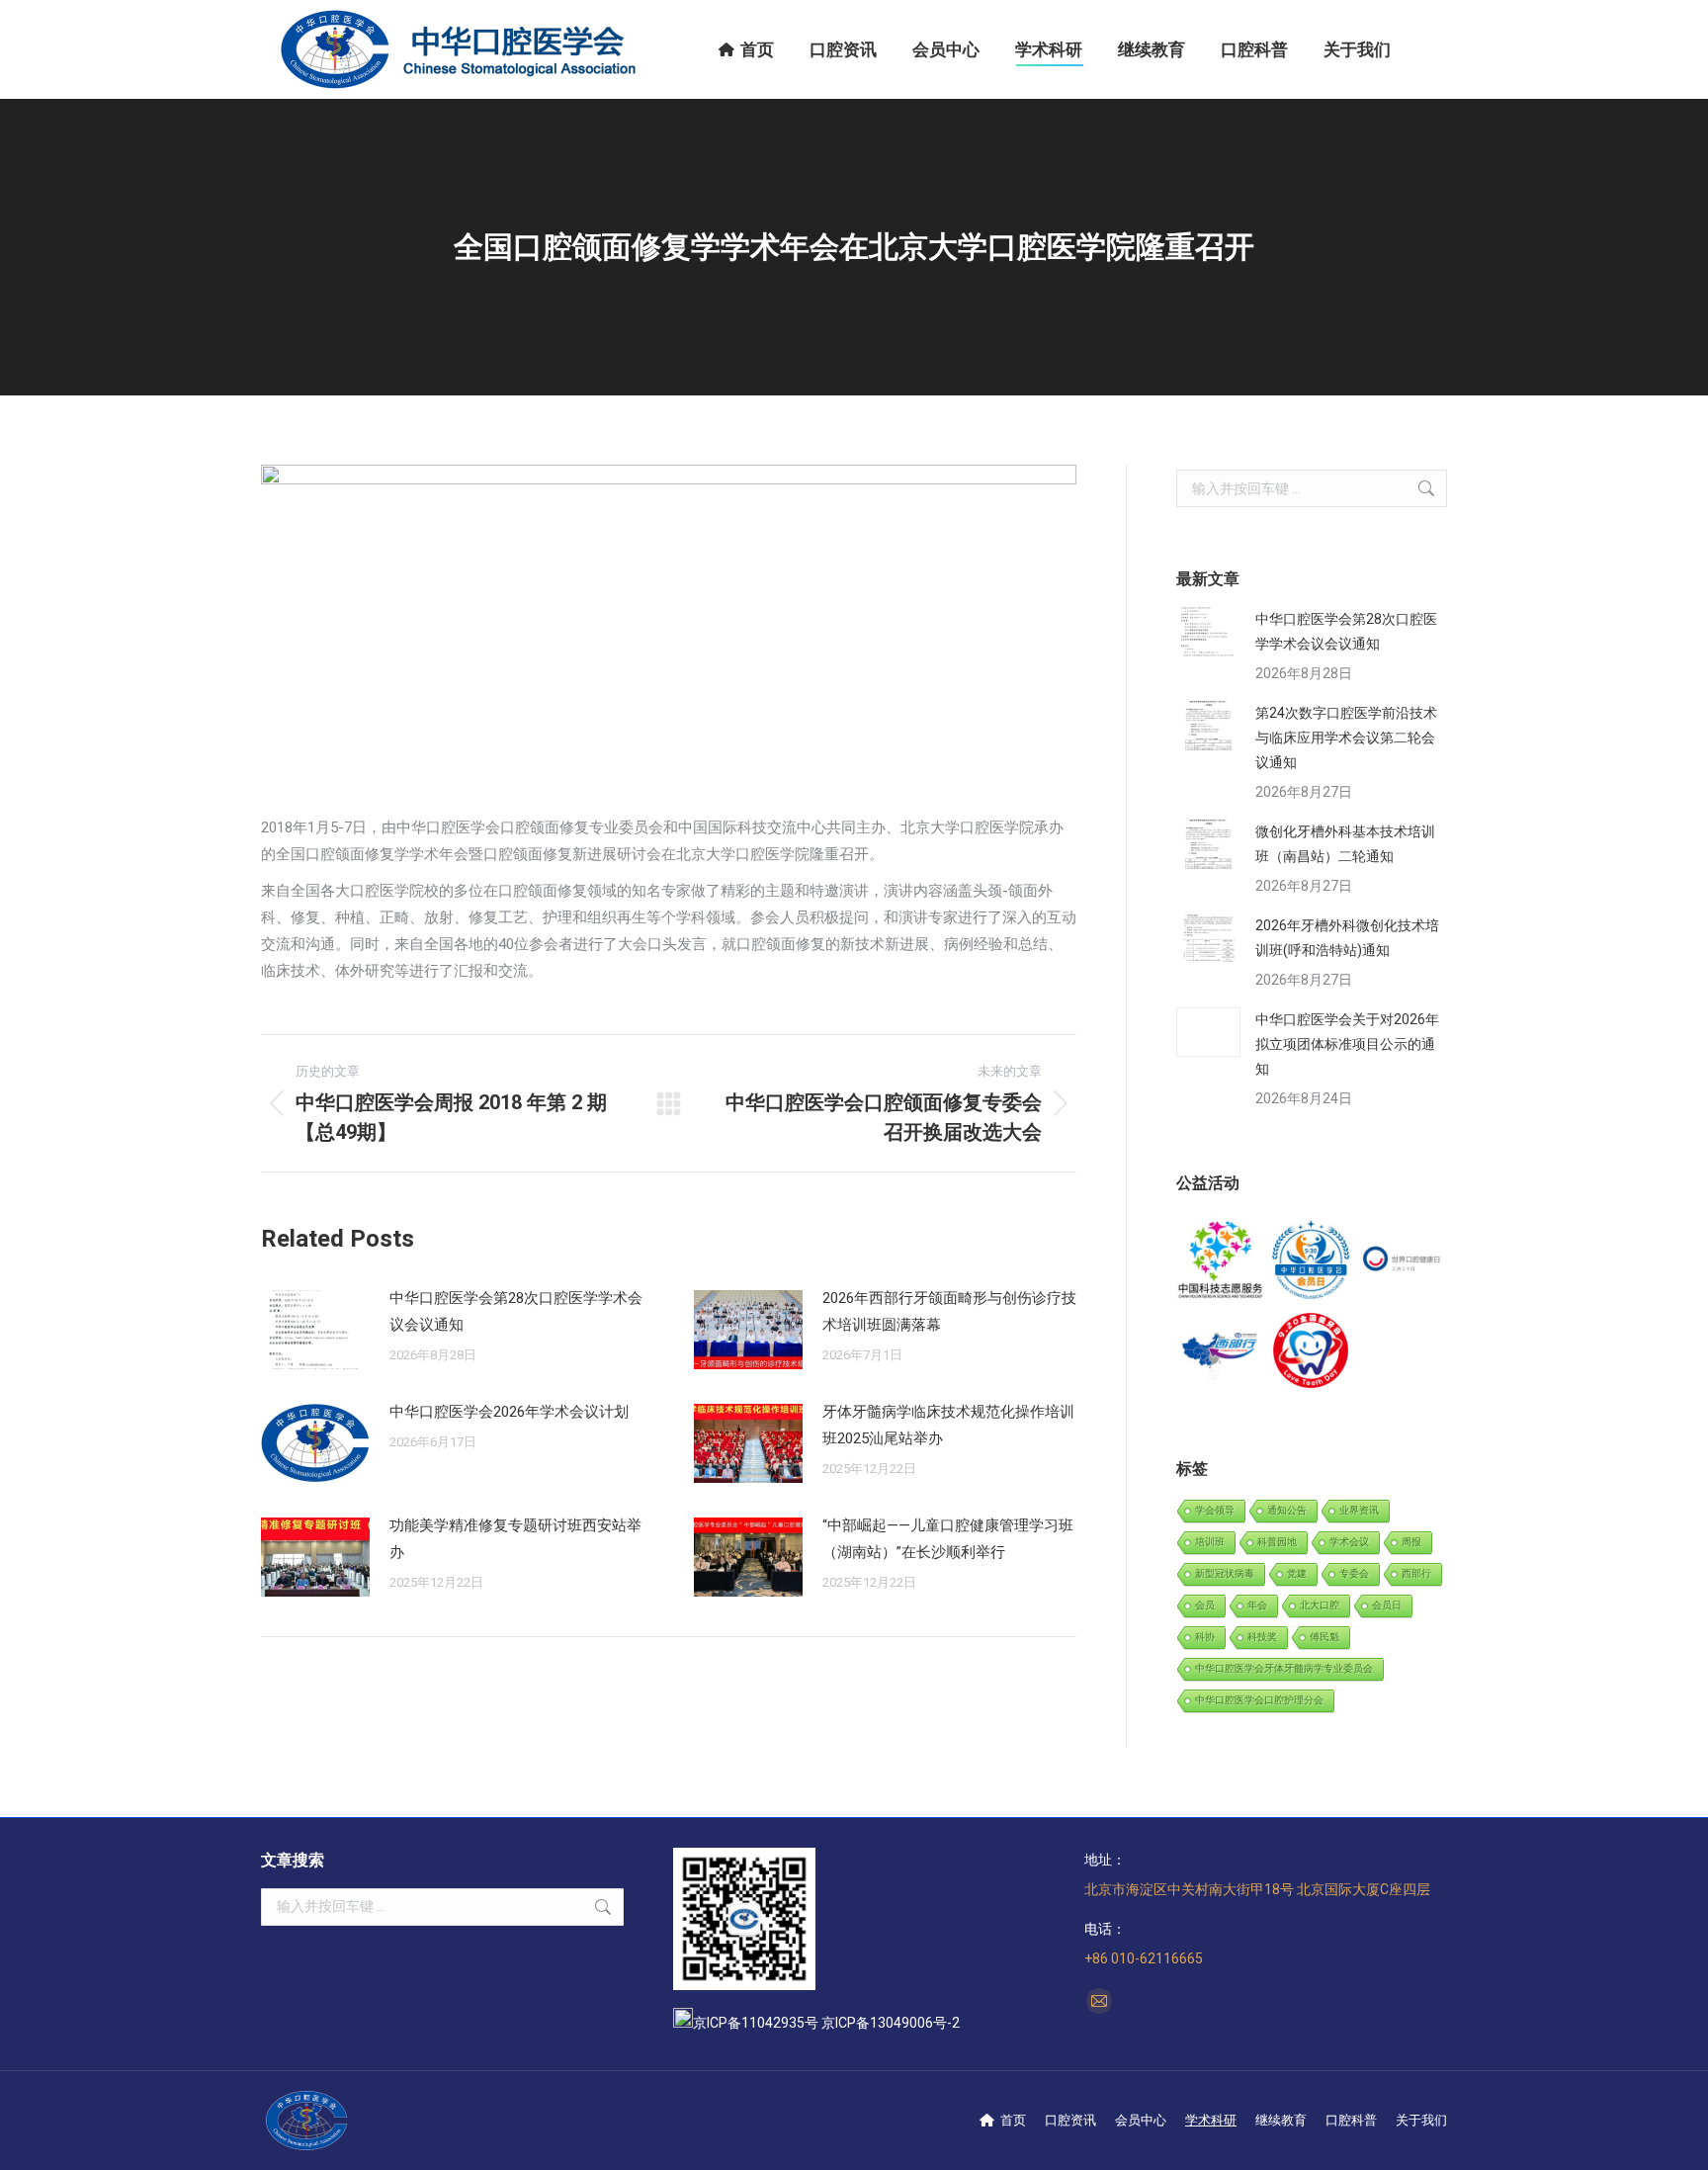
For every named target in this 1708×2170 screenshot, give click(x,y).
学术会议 (1349, 1542)
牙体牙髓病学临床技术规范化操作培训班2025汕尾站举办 (948, 1425)
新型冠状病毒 (1225, 1573)
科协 (1205, 1637)
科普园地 (1277, 1542)
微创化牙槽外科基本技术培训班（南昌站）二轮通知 (1345, 844)
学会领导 (1215, 1510)
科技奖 (1262, 1637)
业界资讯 (1359, 1510)
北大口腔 (1320, 1605)
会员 (1205, 1605)
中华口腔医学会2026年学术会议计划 (509, 1412)
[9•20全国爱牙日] (1311, 1351)
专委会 (1354, 1573)
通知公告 (1287, 1510)
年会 (1257, 1605)
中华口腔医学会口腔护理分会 (1259, 1700)
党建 (1297, 1573)
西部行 (1416, 1573)
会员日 (1387, 1605)
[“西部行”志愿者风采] (1221, 1261)
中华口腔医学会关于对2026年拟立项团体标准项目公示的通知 (1347, 1044)
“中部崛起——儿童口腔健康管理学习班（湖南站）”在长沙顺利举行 (948, 1539)
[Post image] (315, 1330)
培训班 (1210, 1542)
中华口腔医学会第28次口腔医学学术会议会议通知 (516, 1311)
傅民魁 (1324, 1637)
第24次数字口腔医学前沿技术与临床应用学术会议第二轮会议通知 (1346, 738)
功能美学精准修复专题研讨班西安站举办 (515, 1539)
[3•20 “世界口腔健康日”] (1402, 1261)
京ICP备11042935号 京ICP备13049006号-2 (826, 2023)
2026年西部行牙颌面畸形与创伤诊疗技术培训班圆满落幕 (949, 1311)
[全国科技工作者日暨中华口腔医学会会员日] (1311, 1261)
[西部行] (1221, 1351)
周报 (1411, 1542)
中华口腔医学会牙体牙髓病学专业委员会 (1284, 1668)
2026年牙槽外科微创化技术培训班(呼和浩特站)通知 (1347, 938)
